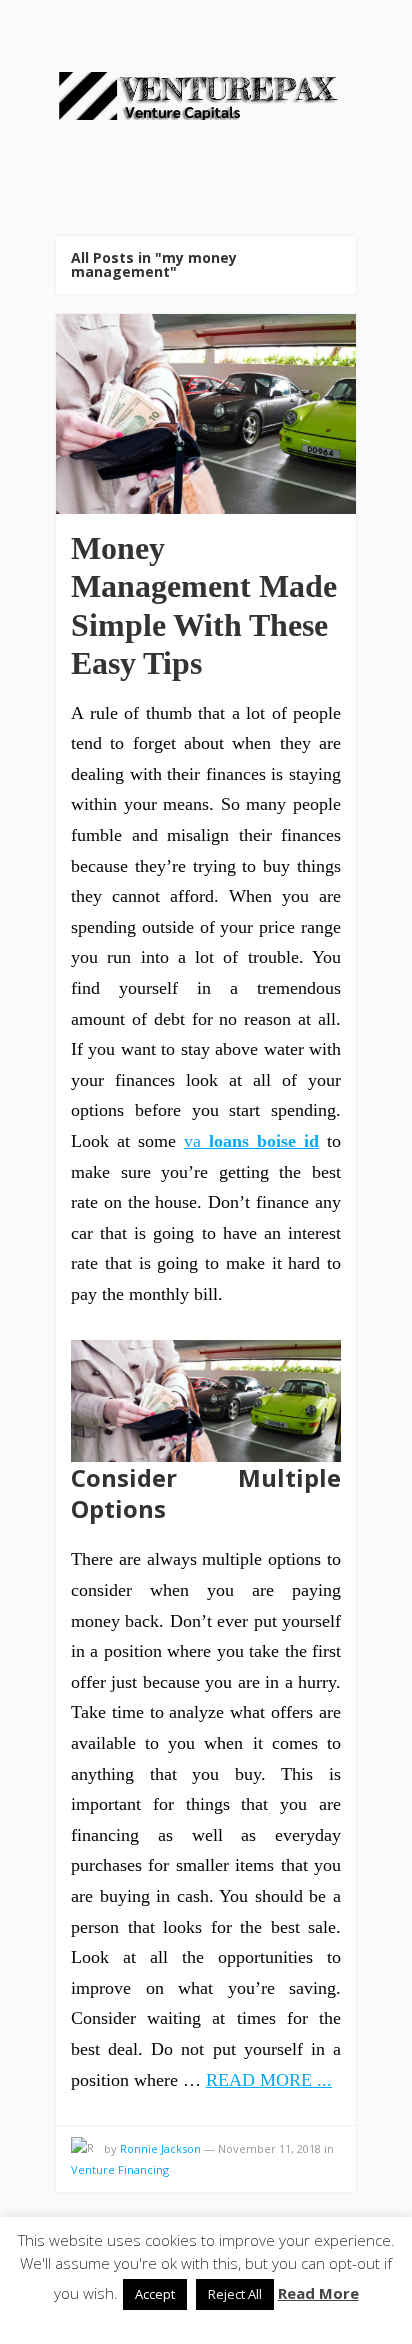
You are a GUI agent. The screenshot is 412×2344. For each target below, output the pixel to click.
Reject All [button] (235, 2294)
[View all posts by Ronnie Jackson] (83, 2149)
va (251, 1141)
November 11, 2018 (269, 2148)
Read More (318, 2293)
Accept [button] (155, 2294)
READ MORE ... (269, 2080)
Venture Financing (120, 2169)
